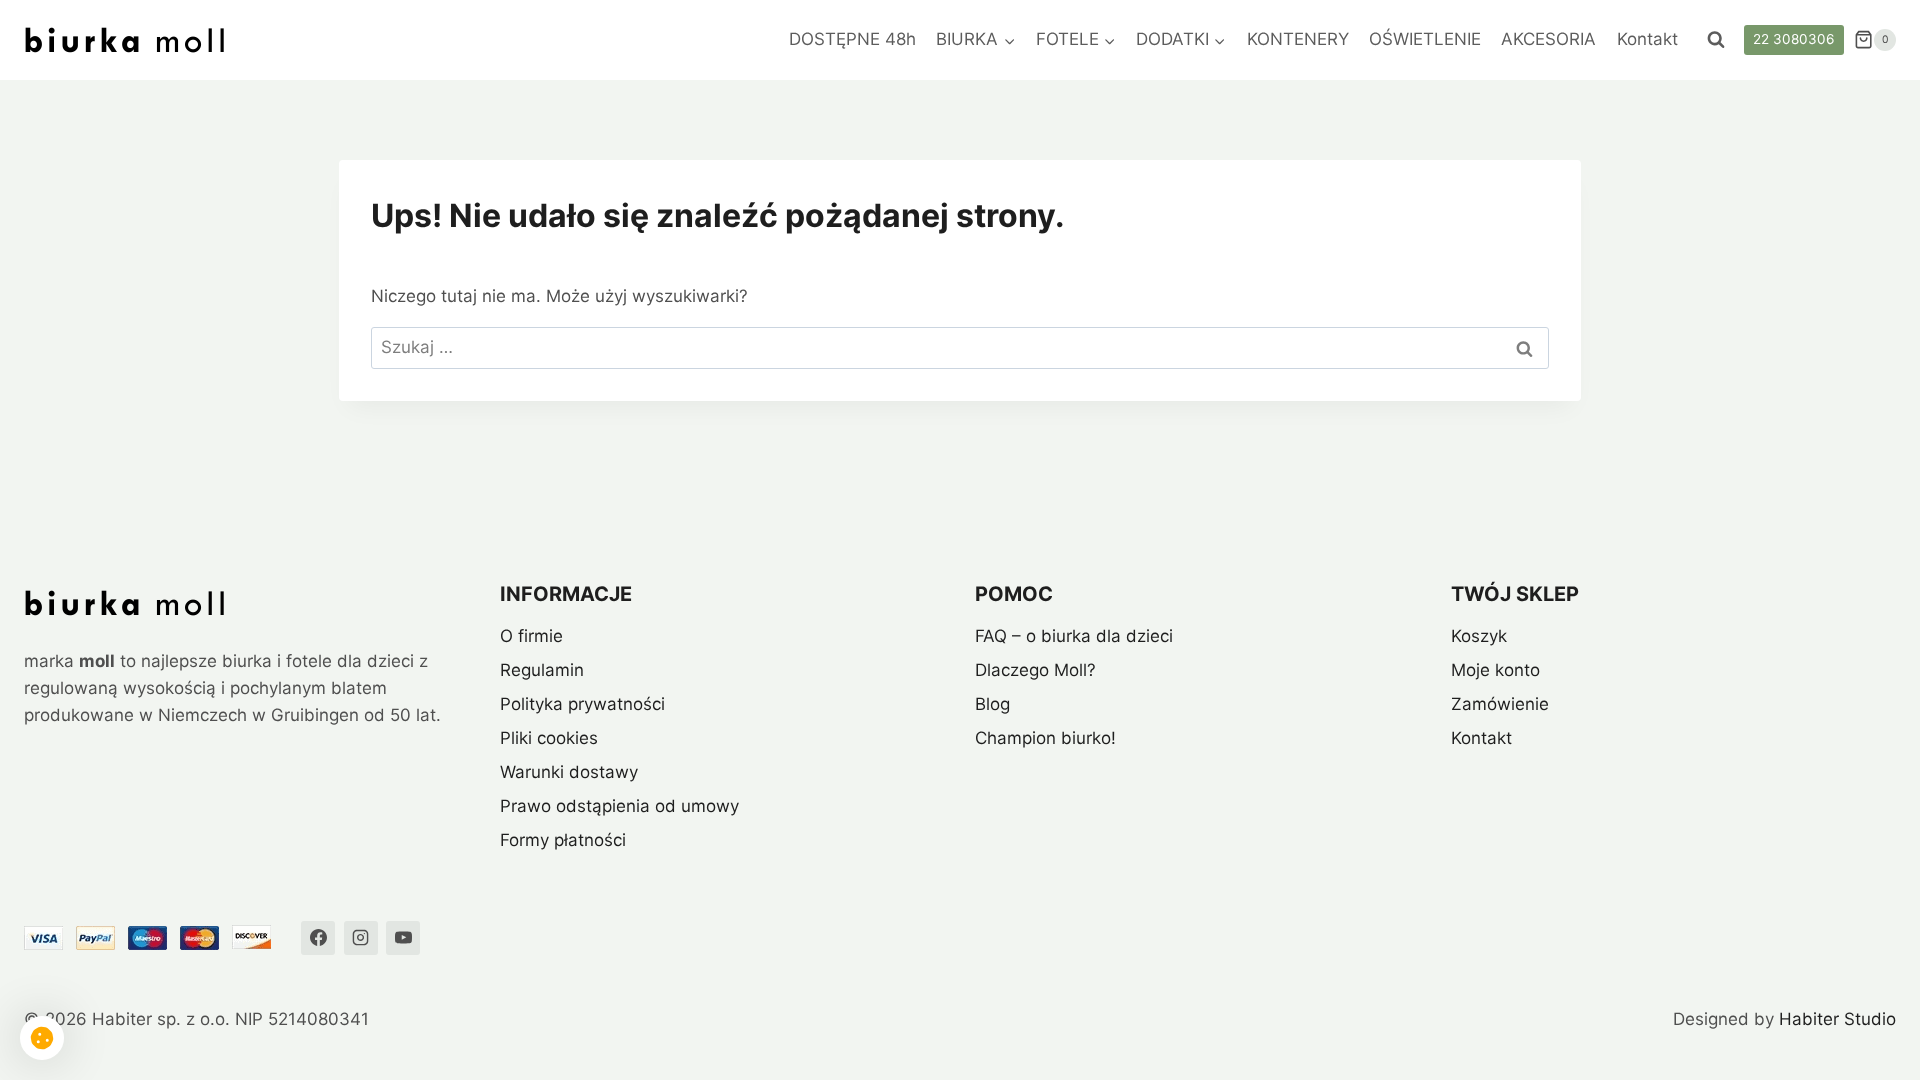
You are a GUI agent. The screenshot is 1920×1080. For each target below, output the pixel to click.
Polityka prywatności (582, 704)
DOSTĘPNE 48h (852, 39)
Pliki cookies (549, 738)
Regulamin (542, 670)
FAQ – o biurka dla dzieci (1074, 636)
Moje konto (1495, 670)
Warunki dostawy (569, 772)
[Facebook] (318, 938)
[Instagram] (361, 938)
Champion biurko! (1045, 738)
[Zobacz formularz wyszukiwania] (1716, 40)
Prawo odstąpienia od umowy (619, 806)
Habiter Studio (1837, 1019)
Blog (992, 704)
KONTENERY (1298, 39)
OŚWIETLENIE (1425, 39)
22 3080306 (1793, 39)
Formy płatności (563, 840)
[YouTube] (403, 938)
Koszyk (1479, 636)
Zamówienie (1500, 704)
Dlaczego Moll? (1035, 670)
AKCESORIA (1548, 39)
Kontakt (1647, 39)
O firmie (531, 636)
